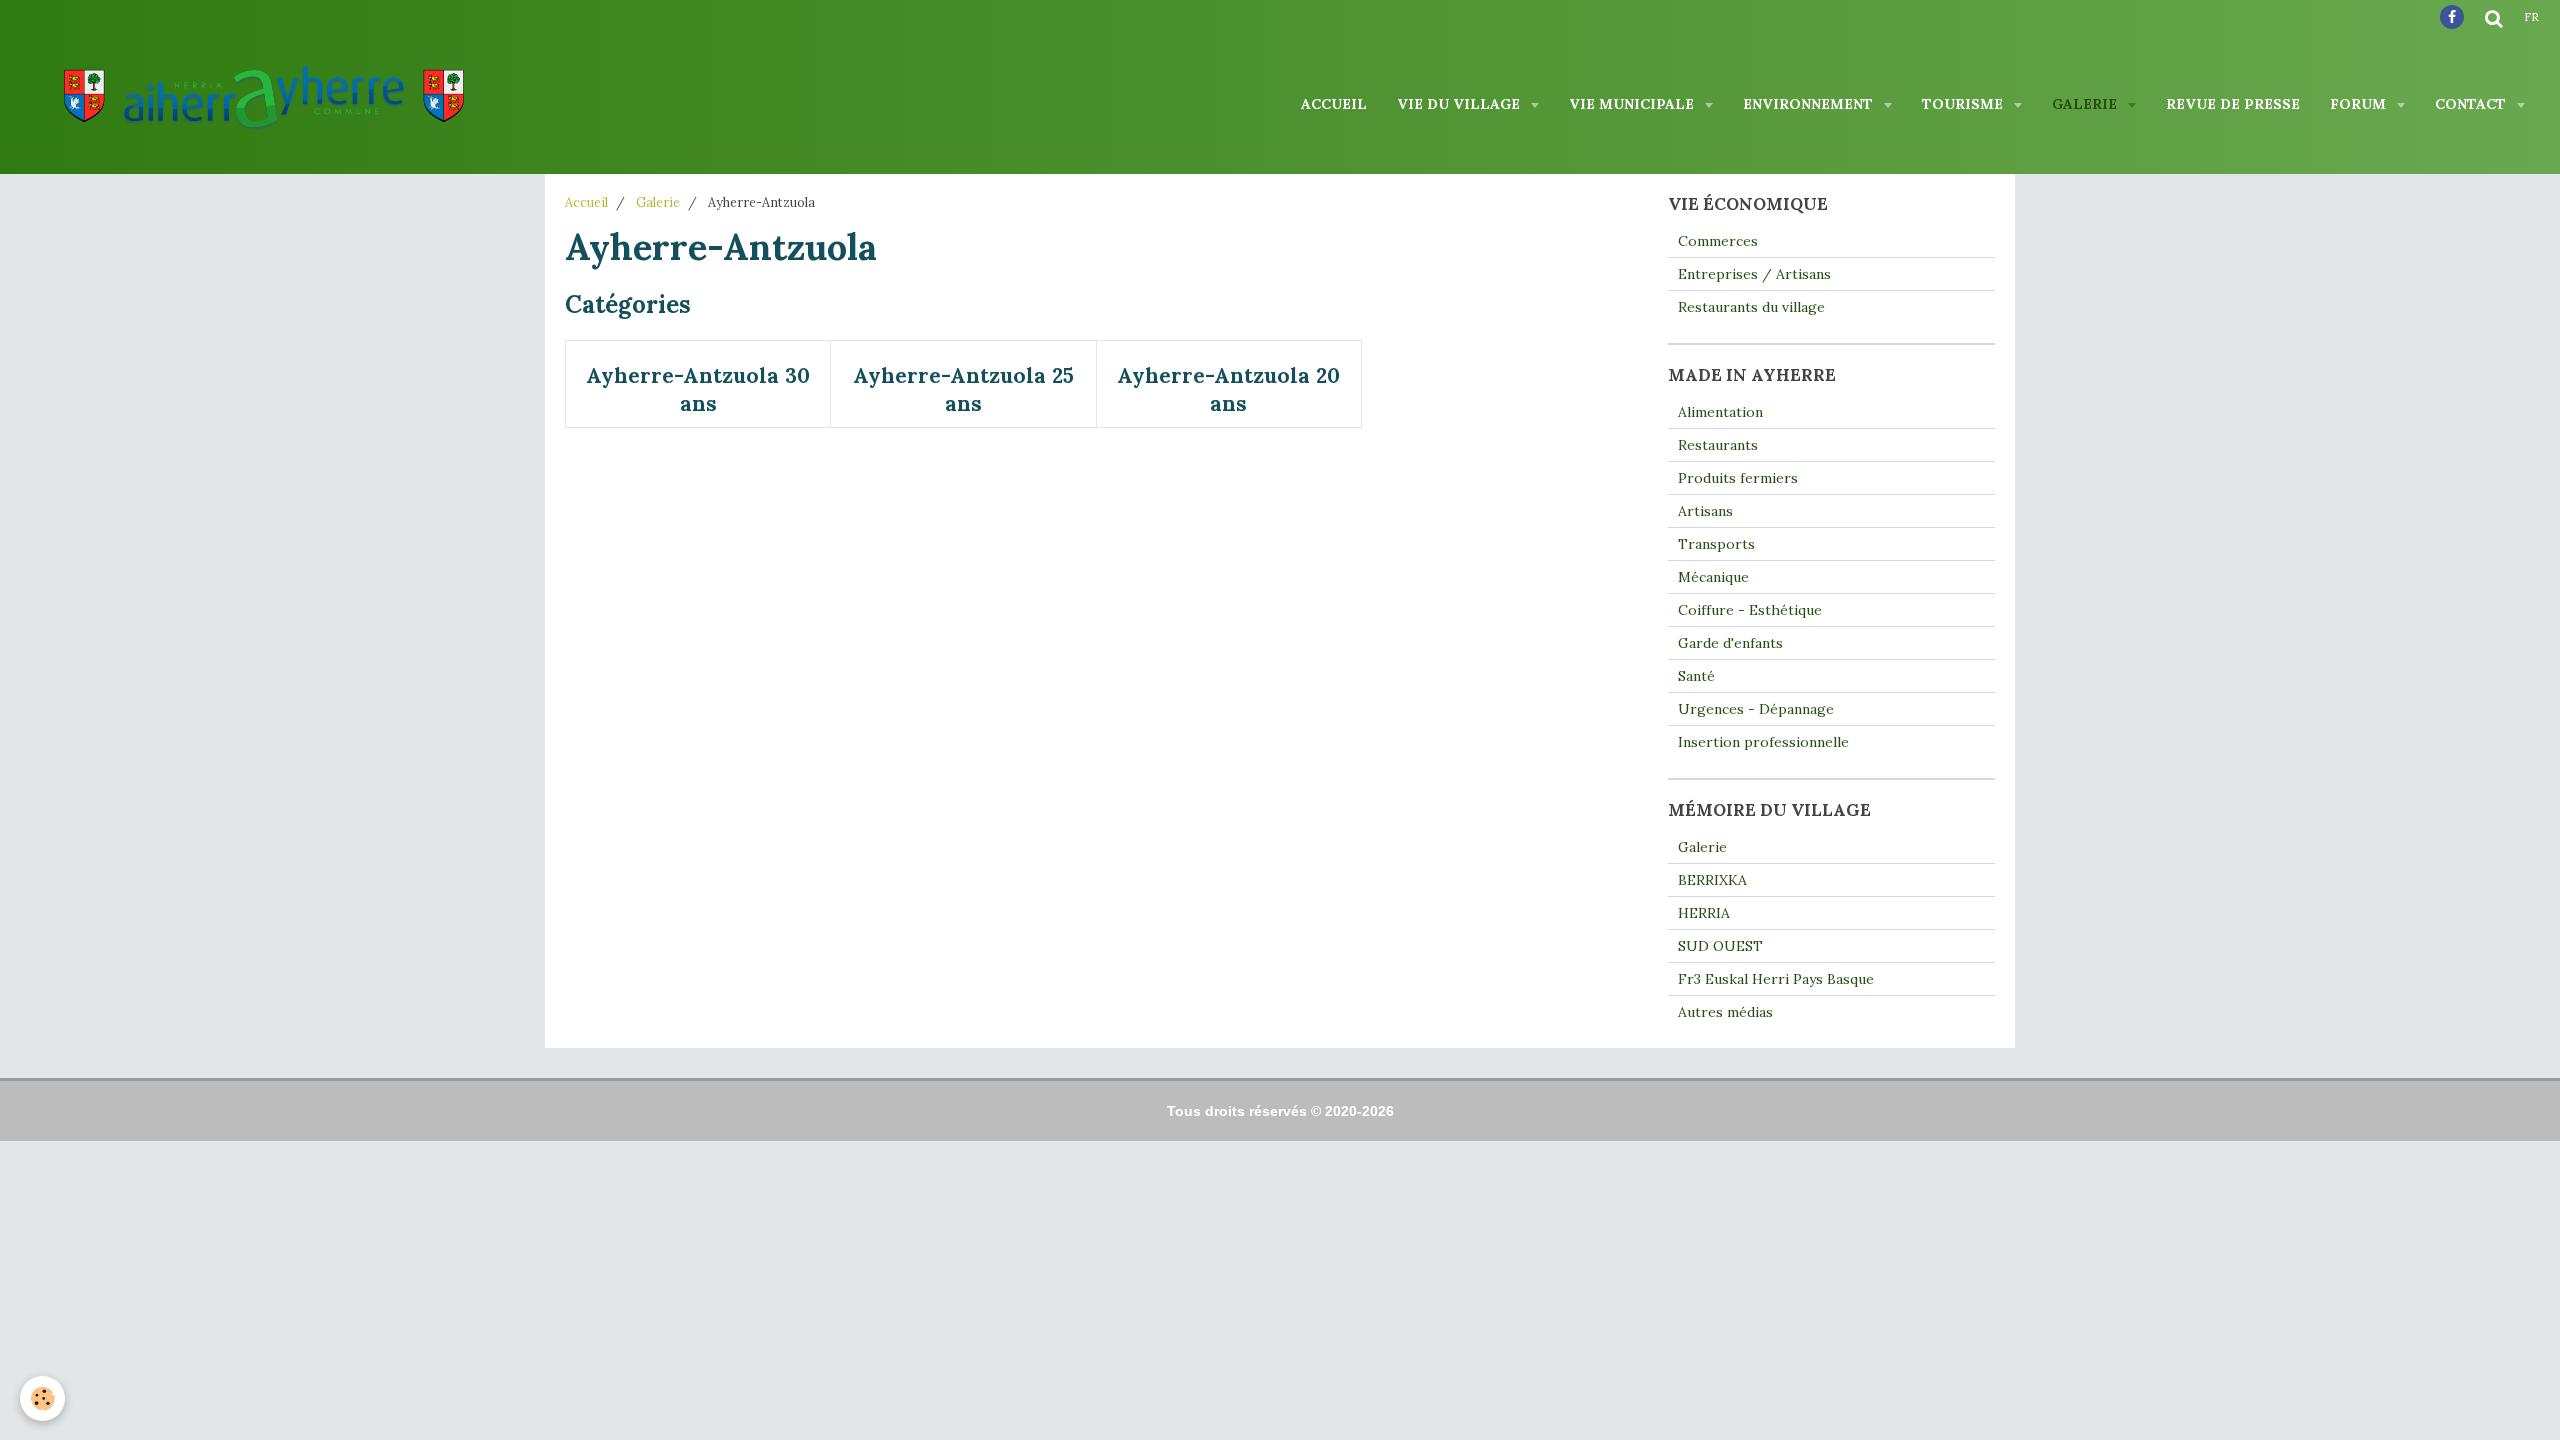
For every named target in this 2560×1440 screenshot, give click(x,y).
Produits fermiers (1738, 478)
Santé (1696, 676)
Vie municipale (1633, 104)
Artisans (1705, 511)
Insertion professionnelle (1763, 742)
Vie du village (1460, 104)
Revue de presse (2233, 104)
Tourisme (1964, 104)
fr (2531, 17)
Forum (2360, 104)
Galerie (2086, 104)
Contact (2472, 104)
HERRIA (1704, 913)
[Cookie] (42, 1398)
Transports (1716, 544)
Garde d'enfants (1730, 643)
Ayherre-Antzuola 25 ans (963, 389)
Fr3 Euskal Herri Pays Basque (1776, 979)
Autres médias (1725, 1012)
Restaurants (1718, 445)
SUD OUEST (1720, 946)
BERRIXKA (1712, 880)
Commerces (1718, 241)
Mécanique (1713, 577)
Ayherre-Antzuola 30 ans (698, 389)
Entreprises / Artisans (1754, 274)
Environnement (1810, 104)
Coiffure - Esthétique (1750, 610)
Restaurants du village (1751, 307)
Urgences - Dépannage (1756, 709)
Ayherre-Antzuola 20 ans (1228, 389)
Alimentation (1720, 412)
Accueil (1334, 104)
